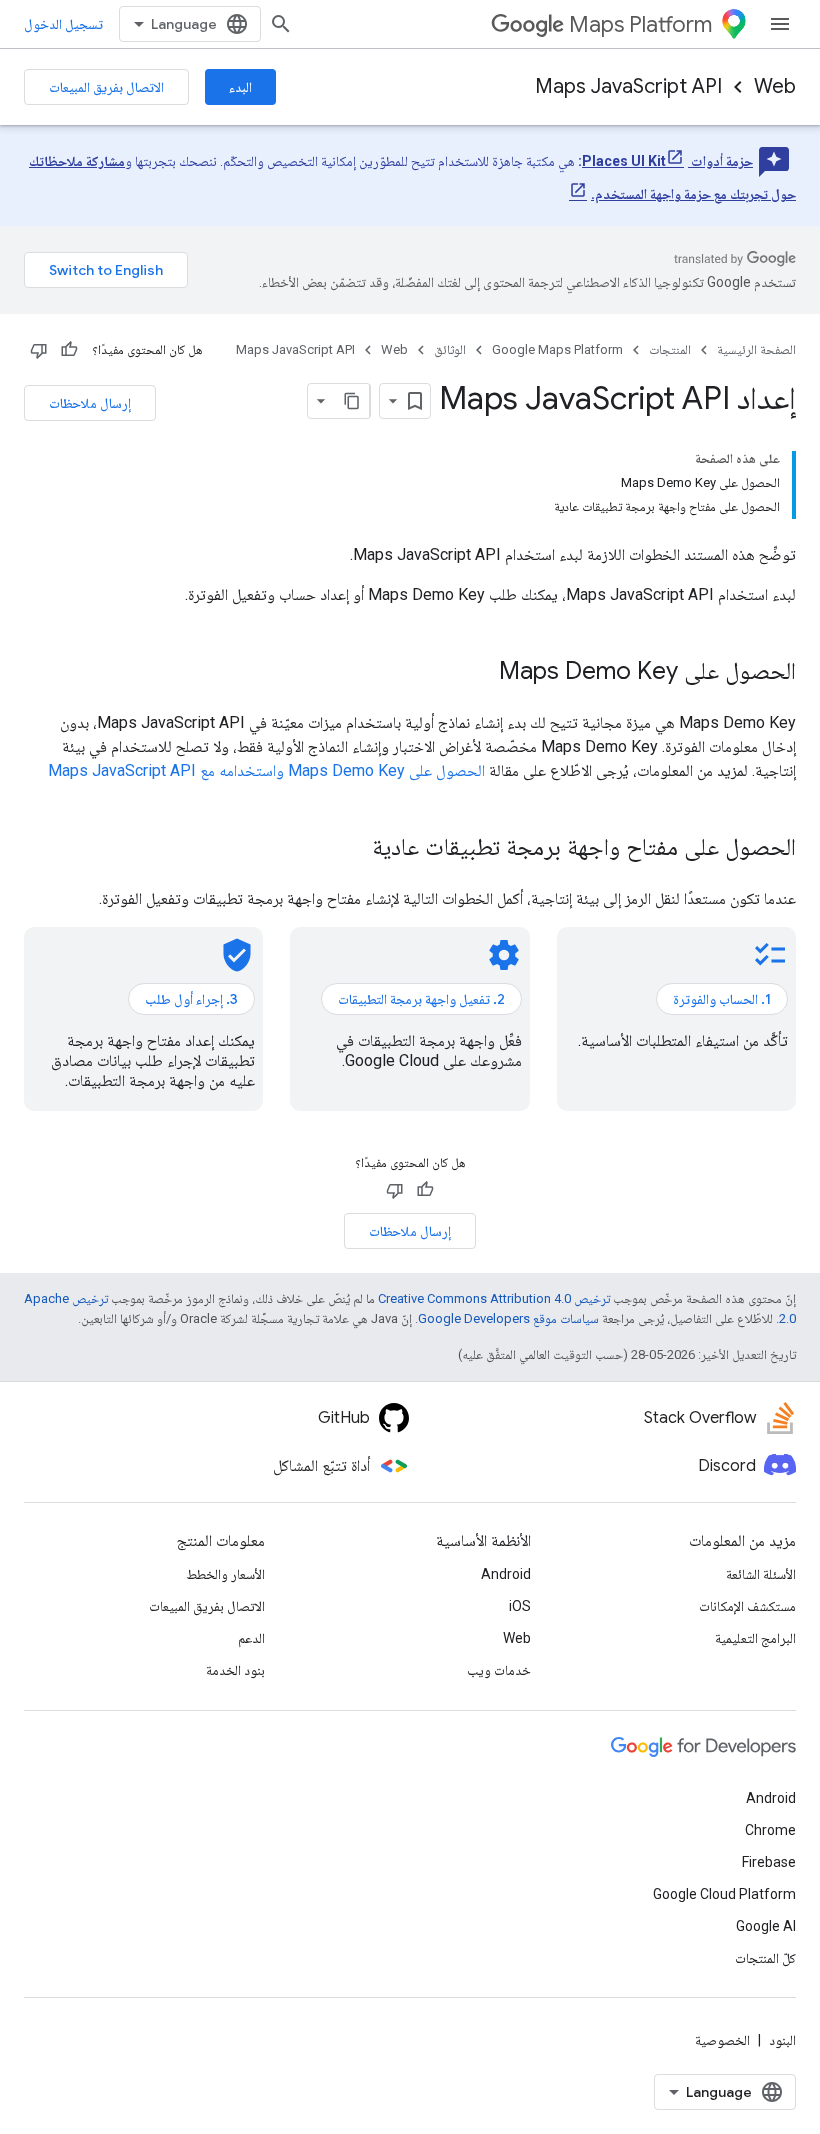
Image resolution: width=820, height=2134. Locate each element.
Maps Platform (640, 24)
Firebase (769, 1862)
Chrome (770, 1830)
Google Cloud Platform (724, 1894)
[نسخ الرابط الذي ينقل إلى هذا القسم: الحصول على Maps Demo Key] (479, 673)
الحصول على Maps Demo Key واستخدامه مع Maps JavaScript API (266, 770)
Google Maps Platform (557, 349)
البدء (240, 87)
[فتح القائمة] (780, 24)
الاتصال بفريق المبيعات (106, 87)
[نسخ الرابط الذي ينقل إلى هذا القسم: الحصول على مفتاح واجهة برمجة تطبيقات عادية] (352, 849)
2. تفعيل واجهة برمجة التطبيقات (421, 999)
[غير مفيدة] (39, 350)
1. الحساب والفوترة (722, 999)
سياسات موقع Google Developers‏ (508, 1318)
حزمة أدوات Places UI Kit (667, 161)
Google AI (766, 1926)
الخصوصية (722, 2040)
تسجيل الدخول (63, 24)
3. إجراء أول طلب (191, 999)
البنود (782, 2040)
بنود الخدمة (235, 1670)
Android (506, 1574)
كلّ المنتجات (765, 1958)
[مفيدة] (69, 350)
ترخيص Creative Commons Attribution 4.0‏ (494, 1298)
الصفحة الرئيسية (756, 349)
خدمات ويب (499, 1670)
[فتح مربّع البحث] (281, 24)
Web (775, 86)
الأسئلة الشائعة (761, 1574)
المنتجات (670, 349)
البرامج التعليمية (755, 1638)
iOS (520, 1606)
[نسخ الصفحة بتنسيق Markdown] (352, 401)
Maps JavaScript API (628, 86)
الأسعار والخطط (225, 1574)
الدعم (251, 1638)
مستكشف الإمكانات (747, 1606)
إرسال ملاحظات (90, 403)
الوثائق (450, 349)
